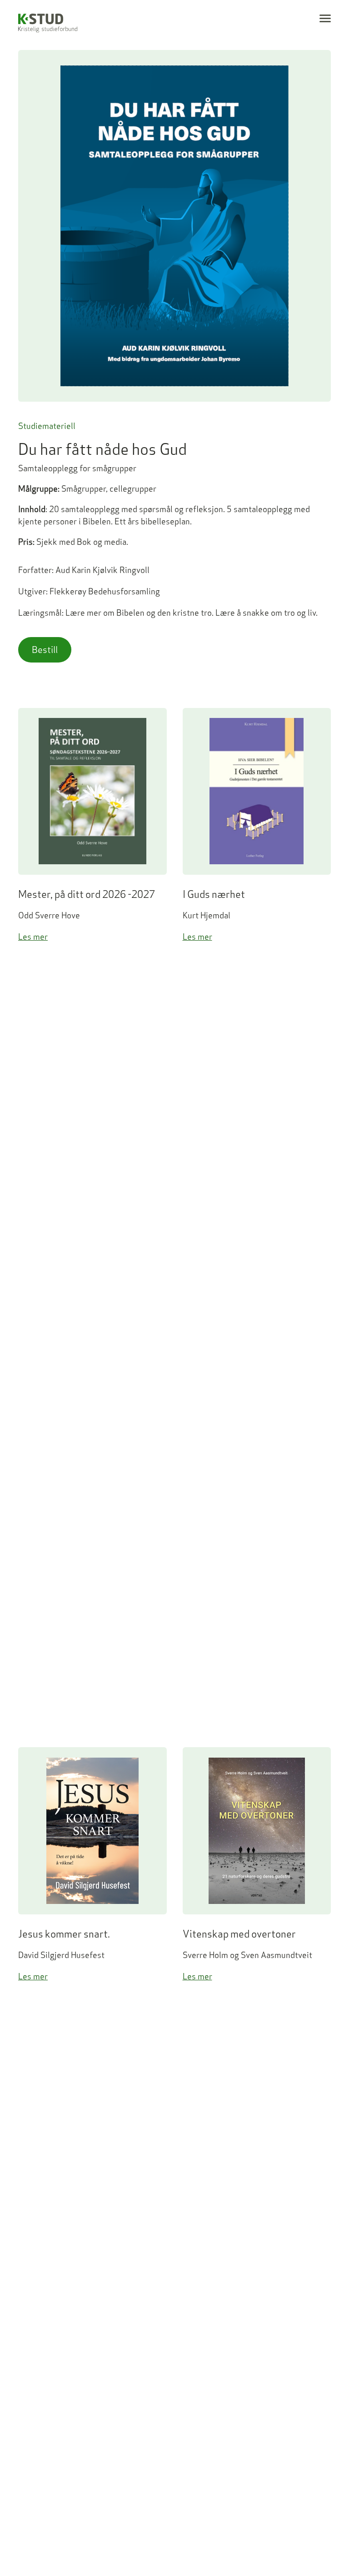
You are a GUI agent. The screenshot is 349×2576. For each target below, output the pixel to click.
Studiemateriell (47, 426)
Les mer (33, 937)
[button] (325, 18)
